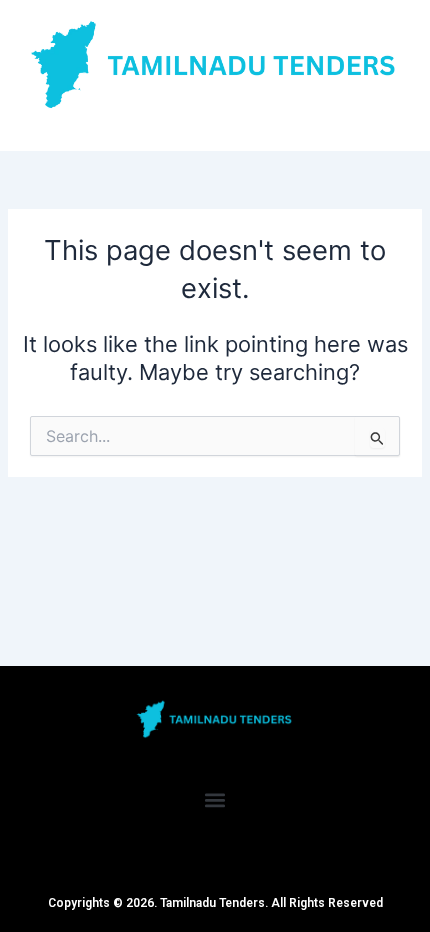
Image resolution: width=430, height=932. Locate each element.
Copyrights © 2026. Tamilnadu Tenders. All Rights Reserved (215, 903)
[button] (215, 799)
